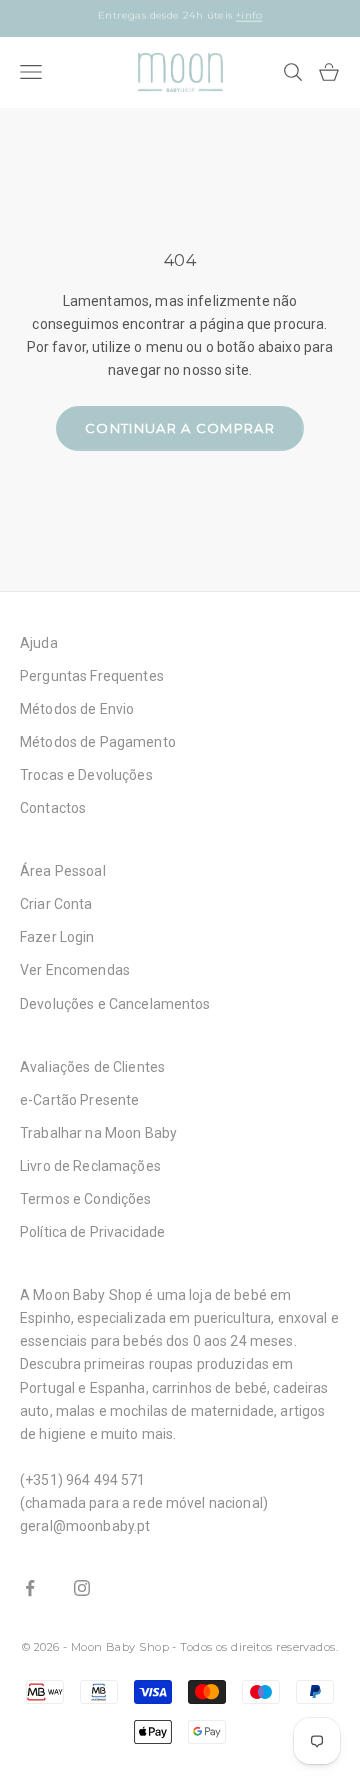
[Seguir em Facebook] (30, 1588)
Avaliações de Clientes (92, 1067)
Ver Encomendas (75, 970)
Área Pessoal (63, 871)
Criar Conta (56, 904)
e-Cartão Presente (79, 1100)
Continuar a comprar (180, 428)
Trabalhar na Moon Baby (98, 1133)
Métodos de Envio (77, 709)
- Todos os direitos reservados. (255, 1647)
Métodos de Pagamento (98, 742)
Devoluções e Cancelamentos (115, 1004)
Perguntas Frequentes (92, 676)
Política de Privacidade (92, 1232)
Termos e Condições (86, 1199)
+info (263, 24)
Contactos (53, 808)
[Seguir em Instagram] (82, 1588)
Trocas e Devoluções (86, 775)
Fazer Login (57, 937)
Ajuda (39, 643)
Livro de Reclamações (90, 1166)
